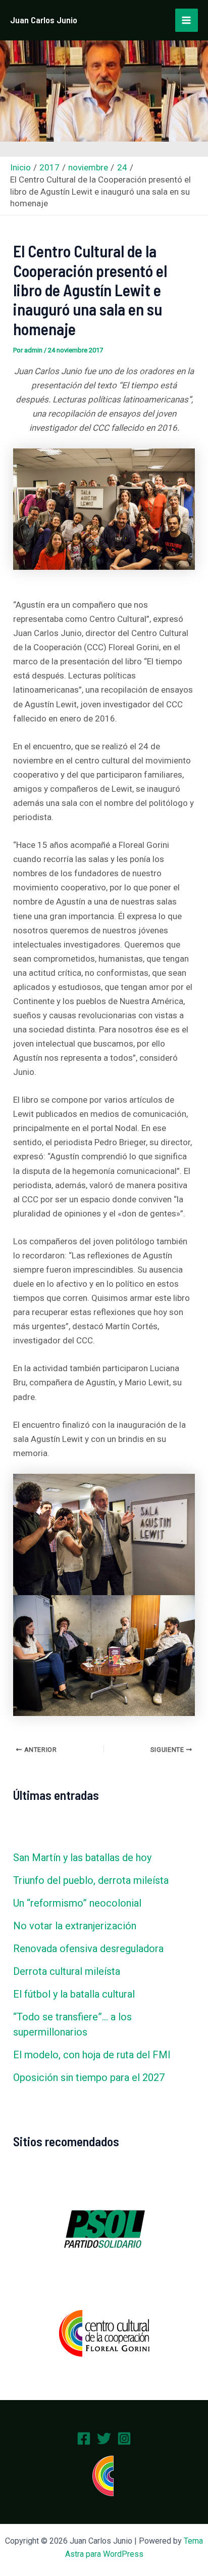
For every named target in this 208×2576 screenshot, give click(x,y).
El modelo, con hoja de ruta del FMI (92, 2055)
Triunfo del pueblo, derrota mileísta (91, 1880)
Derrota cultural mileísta (67, 1971)
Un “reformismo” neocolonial (77, 1903)
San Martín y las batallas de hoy (82, 1858)
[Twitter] (104, 2438)
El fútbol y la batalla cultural (74, 1994)
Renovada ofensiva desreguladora (88, 1949)
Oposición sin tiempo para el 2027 (89, 2077)
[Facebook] (84, 2438)
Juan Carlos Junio (44, 20)
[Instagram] (124, 2438)
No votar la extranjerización (75, 1926)
